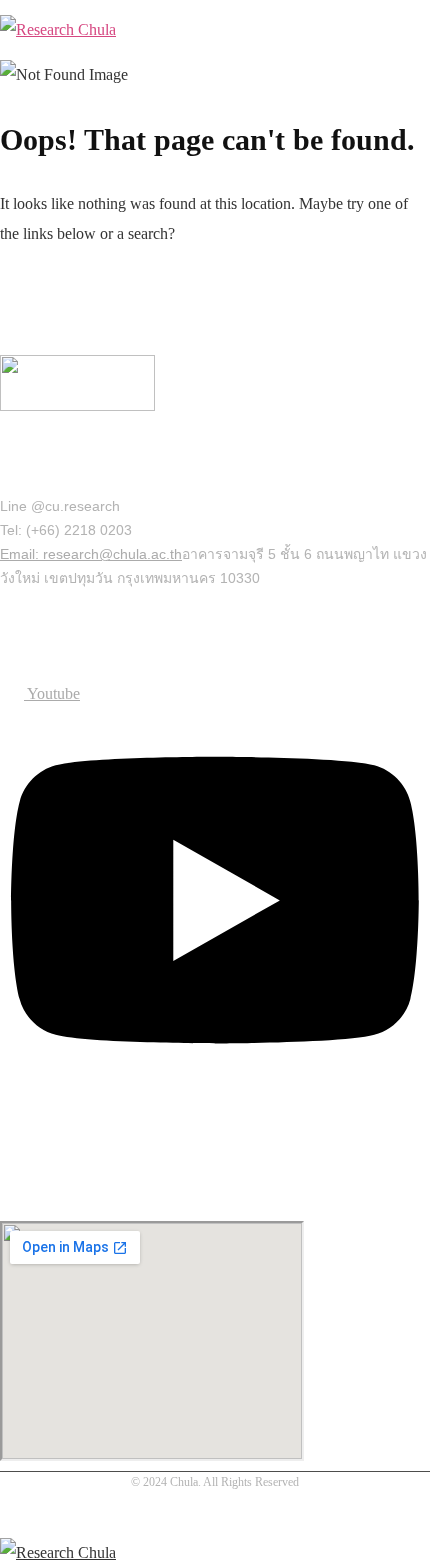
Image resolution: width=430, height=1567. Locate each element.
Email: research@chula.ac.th (91, 554)
